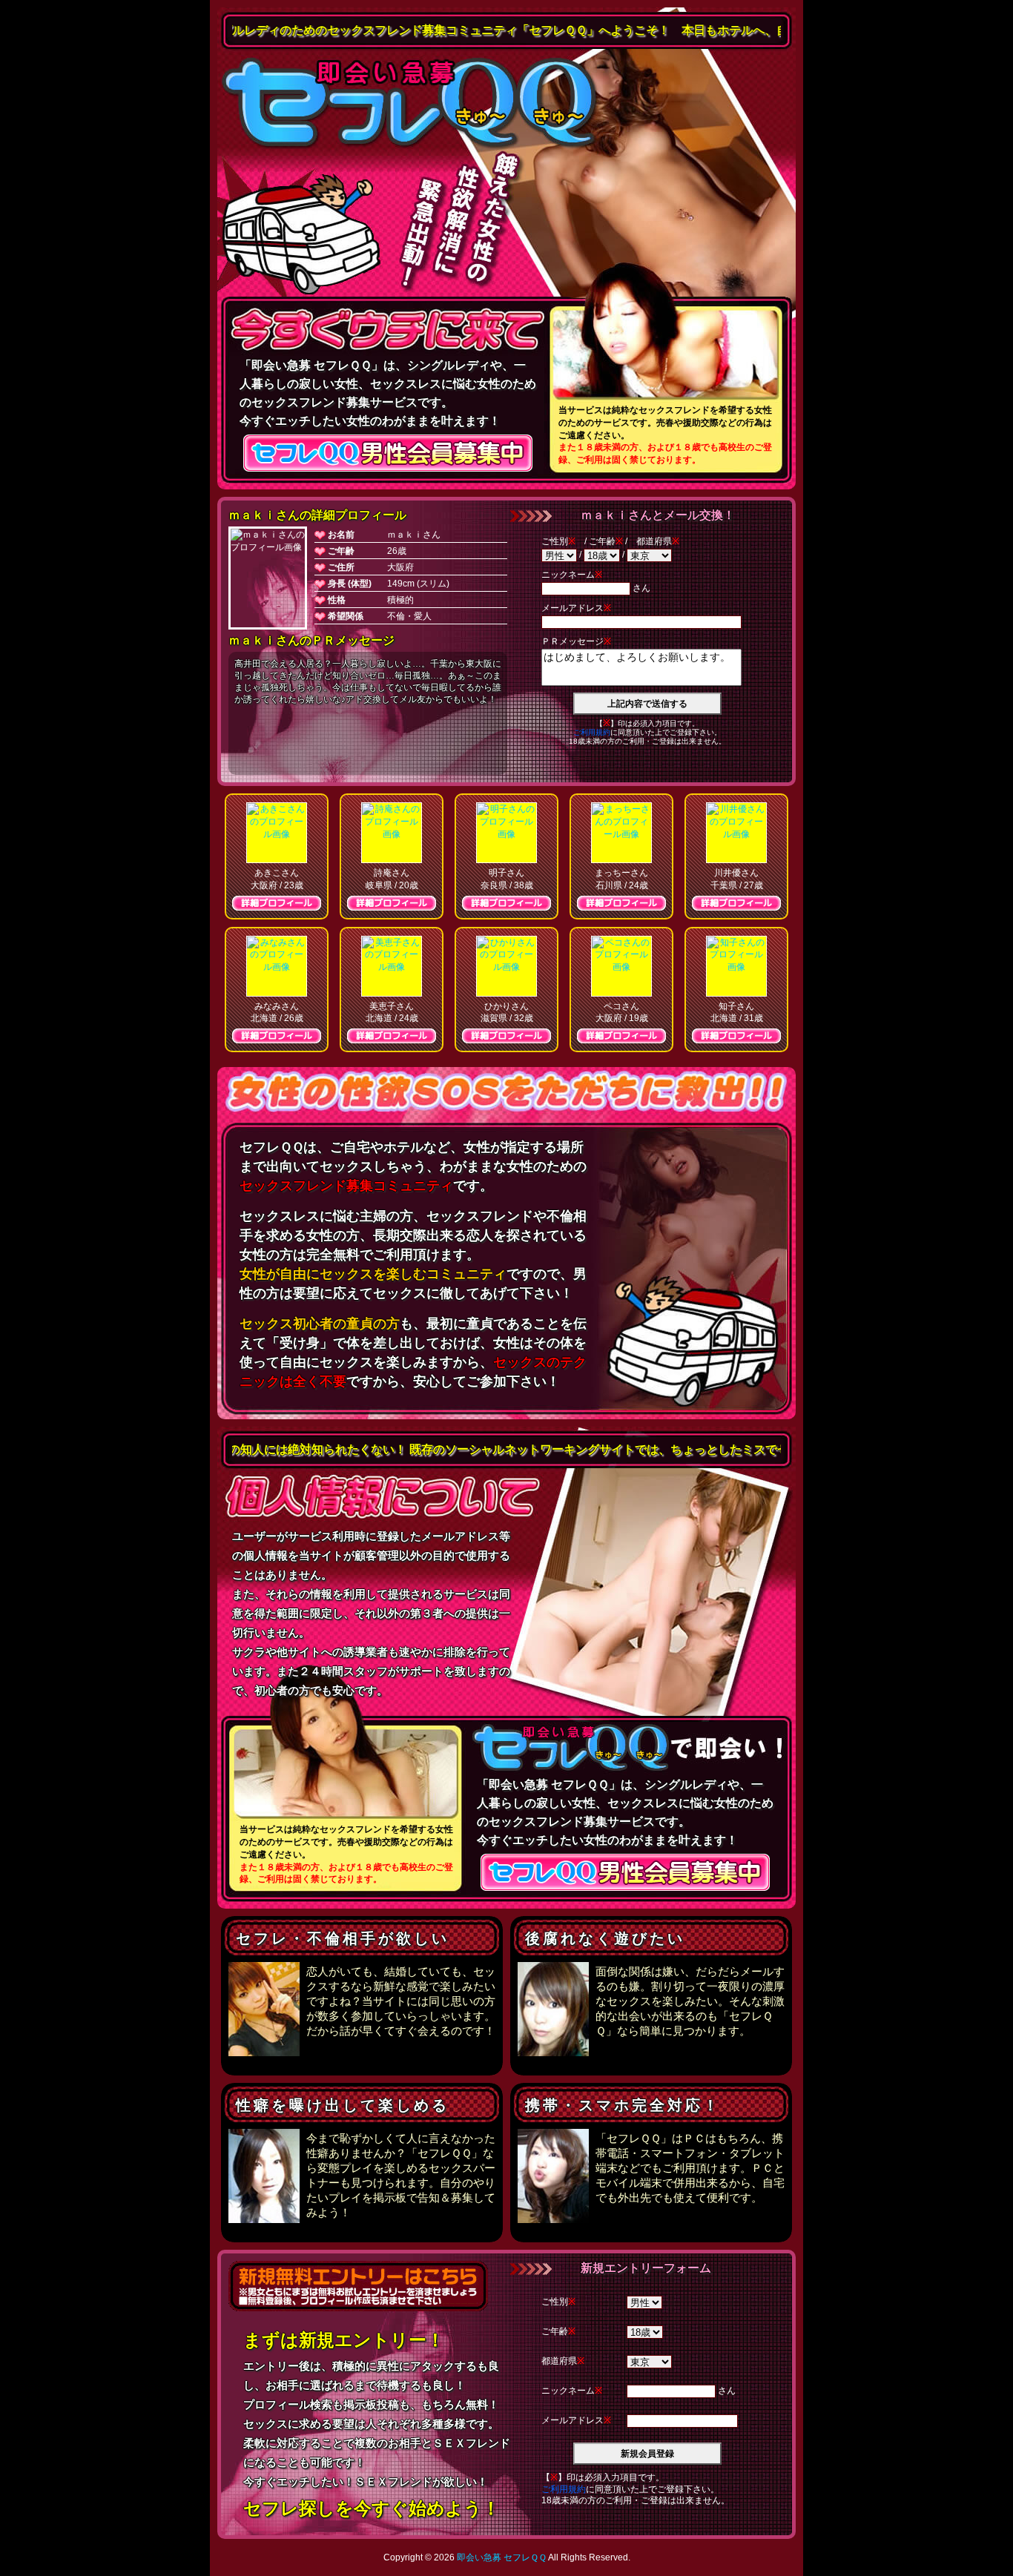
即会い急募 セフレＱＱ (410, 104)
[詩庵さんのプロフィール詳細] (392, 833)
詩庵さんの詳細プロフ (392, 903)
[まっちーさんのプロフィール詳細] (621, 833)
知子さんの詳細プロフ (736, 1036)
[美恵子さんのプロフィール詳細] (392, 966)
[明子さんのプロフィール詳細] (506, 833)
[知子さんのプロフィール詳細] (736, 966)
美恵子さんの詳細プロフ (392, 1036)
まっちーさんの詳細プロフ (621, 903)
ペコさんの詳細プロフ (621, 1036)
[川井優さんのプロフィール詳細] (736, 833)
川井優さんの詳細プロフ (736, 903)
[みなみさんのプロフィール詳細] (277, 966)
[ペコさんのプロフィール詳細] (621, 966)
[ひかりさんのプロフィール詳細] (506, 966)
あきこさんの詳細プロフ (277, 903)
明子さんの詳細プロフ (506, 903)
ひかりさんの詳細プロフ (506, 1036)
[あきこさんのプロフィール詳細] (277, 833)
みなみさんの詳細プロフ (277, 1036)
